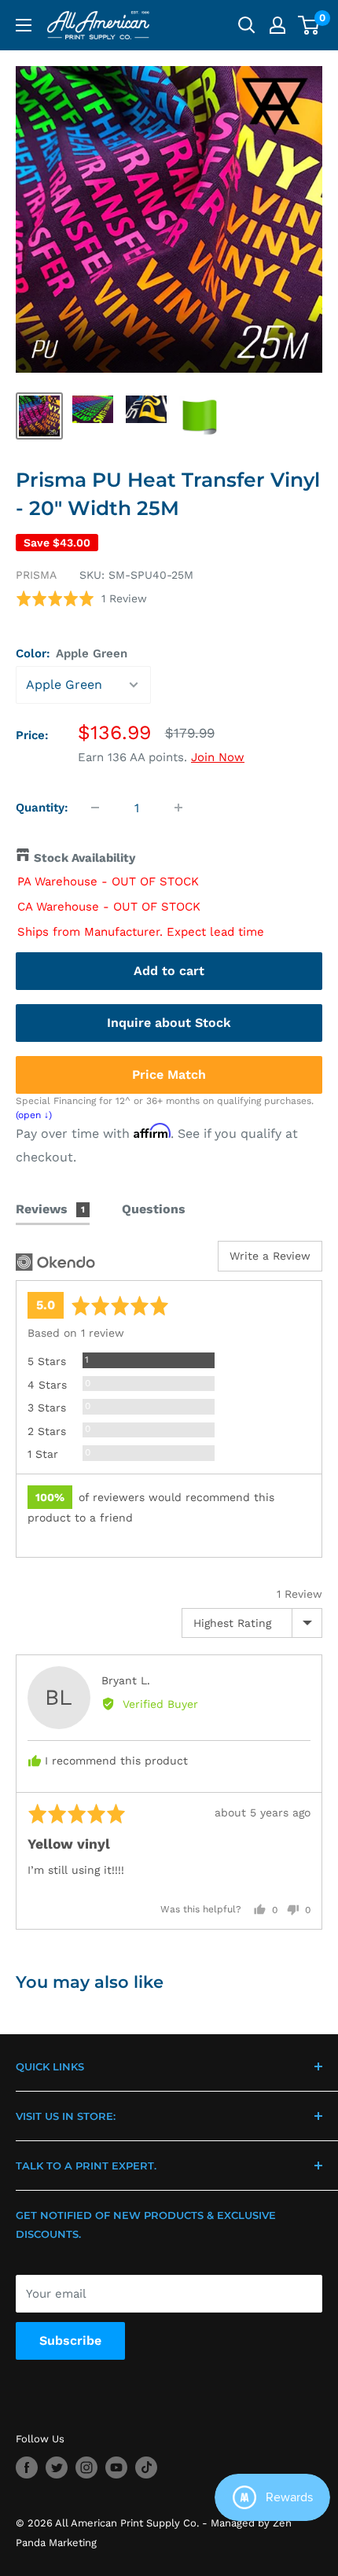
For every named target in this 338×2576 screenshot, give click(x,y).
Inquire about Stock (169, 1023)
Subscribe (70, 2340)
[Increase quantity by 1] (178, 808)
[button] (81, 599)
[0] (309, 25)
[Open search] (247, 25)
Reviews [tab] (50, 1209)
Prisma (36, 575)
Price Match (169, 1075)
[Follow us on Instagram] (86, 2467)
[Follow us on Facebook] (27, 2467)
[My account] (277, 25)
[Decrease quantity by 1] (95, 808)
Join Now (218, 757)
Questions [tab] (154, 1209)
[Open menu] (24, 25)
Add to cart (169, 971)
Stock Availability (84, 858)
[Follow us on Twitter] (57, 2467)
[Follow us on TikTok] (146, 2467)
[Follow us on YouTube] (116, 2467)
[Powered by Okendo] (55, 1262)
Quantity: (42, 808)
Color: (72, 653)
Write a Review (270, 1256)
